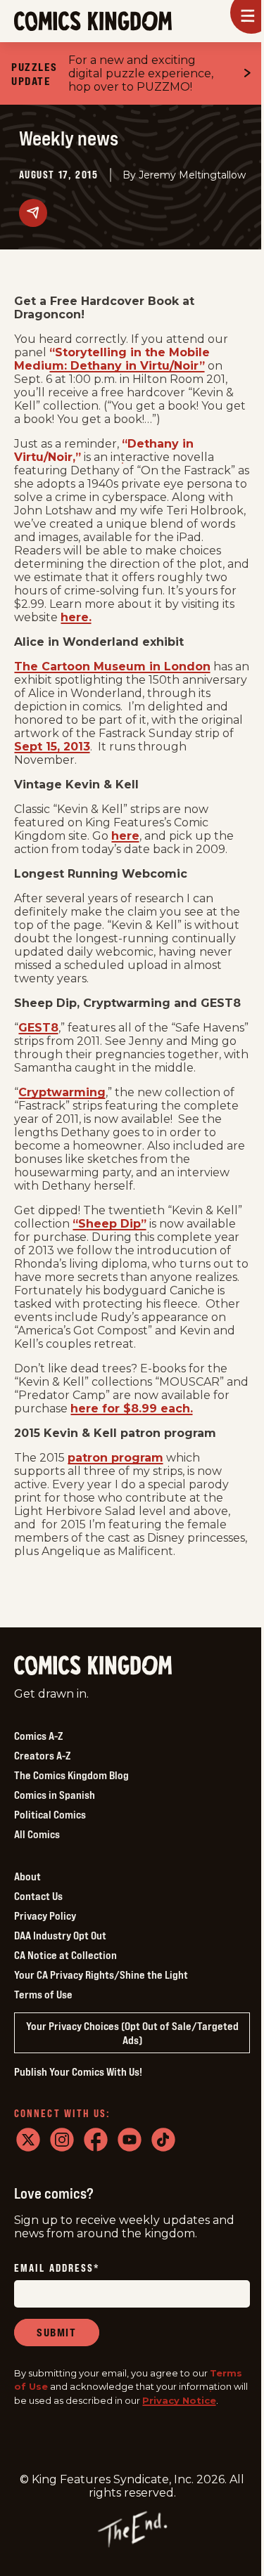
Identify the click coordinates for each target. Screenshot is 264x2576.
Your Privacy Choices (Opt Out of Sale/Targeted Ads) (132, 2033)
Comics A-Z (38, 1736)
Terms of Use (43, 1994)
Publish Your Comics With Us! (78, 2071)
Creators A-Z (42, 1755)
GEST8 (38, 1028)
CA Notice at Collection (65, 1955)
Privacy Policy (45, 1915)
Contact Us (38, 1896)
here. (76, 617)
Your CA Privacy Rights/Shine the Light (101, 1975)
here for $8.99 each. (132, 1409)
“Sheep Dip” (109, 1224)
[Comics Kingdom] (93, 1666)
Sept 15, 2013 (52, 747)
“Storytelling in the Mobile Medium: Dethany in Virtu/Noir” (112, 359)
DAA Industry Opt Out (60, 1935)
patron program (115, 1458)
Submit (57, 2332)
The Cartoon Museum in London (112, 666)
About (27, 1876)
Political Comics (50, 1814)
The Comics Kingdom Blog (71, 1775)
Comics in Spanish (55, 1795)
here (125, 836)
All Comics (37, 1834)
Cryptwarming (62, 1092)
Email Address (57, 2269)
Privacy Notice (179, 2400)
